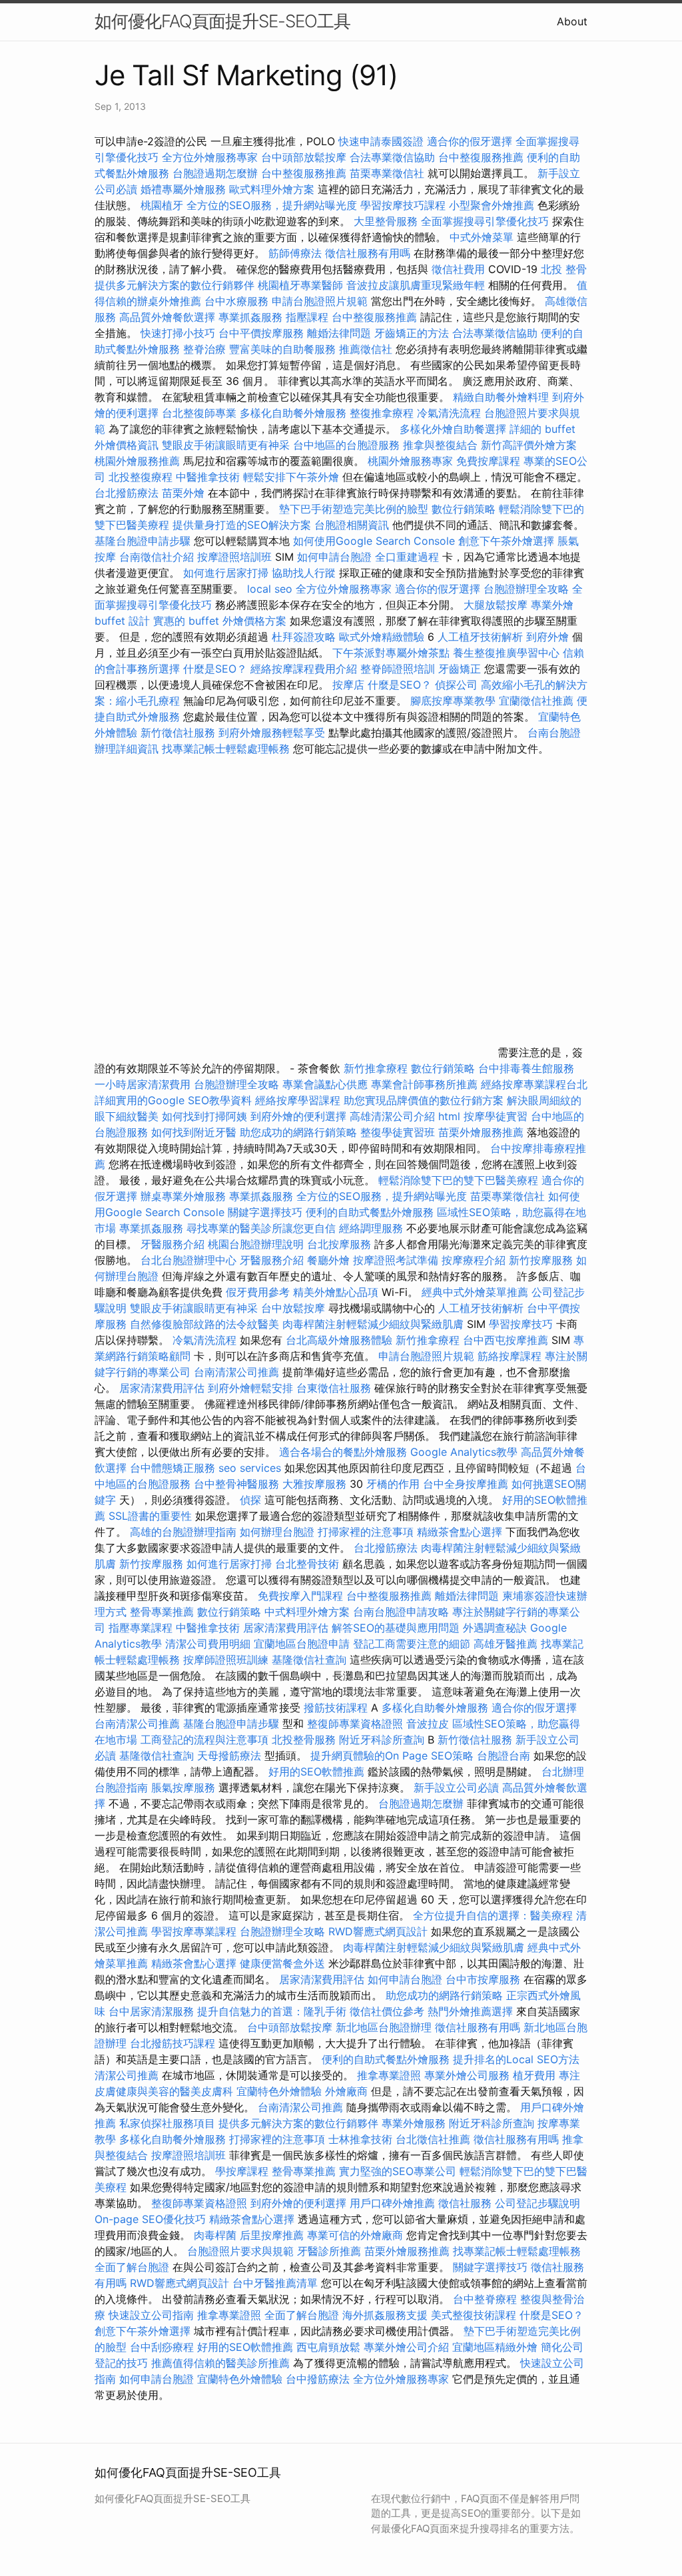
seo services (250, 1468)
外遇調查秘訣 (495, 1628)
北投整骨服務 (304, 1740)
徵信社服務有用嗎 (368, 253)
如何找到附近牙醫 (194, 1132)
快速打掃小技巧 (178, 333)
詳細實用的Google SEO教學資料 (173, 1100)
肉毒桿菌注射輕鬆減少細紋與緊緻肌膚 (373, 1324)
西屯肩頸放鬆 (330, 2347)
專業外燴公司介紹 (406, 2347)
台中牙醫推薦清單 (275, 2283)
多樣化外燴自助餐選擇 (455, 429)
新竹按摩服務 (541, 1260)
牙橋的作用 (393, 1484)
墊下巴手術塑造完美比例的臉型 (354, 509)
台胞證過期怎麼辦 (215, 173)
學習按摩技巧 (522, 1324)
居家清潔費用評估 (162, 1388)
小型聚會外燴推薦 (492, 205)
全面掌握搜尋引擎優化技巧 (485, 221)
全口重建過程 (407, 557)
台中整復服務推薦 (483, 157)
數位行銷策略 (464, 509)
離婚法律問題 (339, 333)
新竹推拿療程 (376, 1068)
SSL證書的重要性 (150, 1516)
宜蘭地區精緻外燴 (497, 2347)
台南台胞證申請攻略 (401, 1612)
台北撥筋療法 (127, 493)
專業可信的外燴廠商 (355, 2235)
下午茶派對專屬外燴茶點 (391, 653)
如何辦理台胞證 (277, 1532)
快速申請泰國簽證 (381, 141)
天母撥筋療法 (229, 1756)
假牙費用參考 (258, 1292)
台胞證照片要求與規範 (240, 2251)
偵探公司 (456, 685)
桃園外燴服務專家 (410, 461)
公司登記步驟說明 (537, 2203)
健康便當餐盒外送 (282, 1963)
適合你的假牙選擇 (470, 141)
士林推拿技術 (360, 2139)
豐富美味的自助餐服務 (282, 349)
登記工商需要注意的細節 (412, 1644)
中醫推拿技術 (208, 477)
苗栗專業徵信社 (387, 173)
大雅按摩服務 (316, 1484)
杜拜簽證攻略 (304, 637)
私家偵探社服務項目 (167, 2123)
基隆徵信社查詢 (309, 1660)
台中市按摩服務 (485, 1979)
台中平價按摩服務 (263, 333)
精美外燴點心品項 (337, 1292)
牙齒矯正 (460, 669)
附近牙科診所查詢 (382, 1740)
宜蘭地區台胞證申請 (302, 1644)
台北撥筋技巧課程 (174, 2043)
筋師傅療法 (295, 253)
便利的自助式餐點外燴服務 (370, 1212)
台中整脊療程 (487, 2299)
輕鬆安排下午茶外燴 (291, 477)
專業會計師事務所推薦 (424, 1084)
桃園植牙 (162, 205)
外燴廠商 (346, 2091)
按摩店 (348, 685)
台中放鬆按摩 (295, 1308)
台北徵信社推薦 (433, 2139)
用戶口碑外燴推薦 (394, 2203)
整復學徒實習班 (399, 1132)
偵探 (250, 1500)
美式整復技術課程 (475, 2315)
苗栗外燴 (183, 493)
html (449, 1116)
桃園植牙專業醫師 (300, 285)
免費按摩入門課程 (302, 1596)
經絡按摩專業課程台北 (534, 1084)
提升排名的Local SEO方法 (516, 2059)
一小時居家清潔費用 (143, 1084)
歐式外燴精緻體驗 (382, 637)
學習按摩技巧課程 (405, 205)
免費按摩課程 (488, 461)
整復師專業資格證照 (357, 1724)
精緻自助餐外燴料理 (503, 397)
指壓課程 (307, 317)
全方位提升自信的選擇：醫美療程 (493, 1915)
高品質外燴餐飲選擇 (169, 317)
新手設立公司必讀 (456, 1787)
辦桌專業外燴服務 (185, 1196)
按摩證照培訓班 (236, 557)
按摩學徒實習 (497, 1116)
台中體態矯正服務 (174, 1468)
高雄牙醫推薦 (506, 1644)
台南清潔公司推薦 (236, 1372)
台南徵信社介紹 (157, 557)
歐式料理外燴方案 (273, 189)
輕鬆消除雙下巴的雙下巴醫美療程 (458, 1180)
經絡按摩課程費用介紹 (305, 669)
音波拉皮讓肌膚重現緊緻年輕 (416, 285)
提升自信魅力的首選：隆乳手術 (272, 2011)
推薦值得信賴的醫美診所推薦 (220, 2363)
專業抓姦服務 (250, 317)
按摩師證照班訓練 (227, 1660)
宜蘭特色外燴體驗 (279, 2091)
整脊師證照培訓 (399, 669)
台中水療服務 (238, 301)
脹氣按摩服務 (185, 1787)
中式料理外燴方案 (309, 1612)
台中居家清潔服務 (151, 2011)
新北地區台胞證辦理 (384, 2027)
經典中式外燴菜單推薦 (475, 1292)
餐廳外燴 (328, 1260)
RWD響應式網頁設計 (378, 1931)
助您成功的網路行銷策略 (298, 1132)
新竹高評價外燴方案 (529, 445)
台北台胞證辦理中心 (188, 1260)
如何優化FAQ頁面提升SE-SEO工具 (222, 21)
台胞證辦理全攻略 (526, 589)
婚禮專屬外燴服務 (185, 189)
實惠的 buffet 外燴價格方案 (220, 621)
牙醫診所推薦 (329, 2251)
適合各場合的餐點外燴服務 (343, 1452)
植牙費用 (534, 2075)
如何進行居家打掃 (226, 573)
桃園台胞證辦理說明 (256, 1244)
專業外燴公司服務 (469, 2075)
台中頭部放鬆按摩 (305, 157)
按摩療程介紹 (475, 1260)
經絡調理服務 (371, 1228)
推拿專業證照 (391, 2075)
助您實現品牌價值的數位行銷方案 (424, 1100)
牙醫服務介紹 (172, 1244)
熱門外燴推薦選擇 (472, 2011)
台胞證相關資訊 (352, 525)
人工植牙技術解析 (480, 637)
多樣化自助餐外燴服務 (293, 413)
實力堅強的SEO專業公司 (398, 2171)
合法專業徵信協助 (392, 157)
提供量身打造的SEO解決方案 (242, 525)
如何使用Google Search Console (374, 541)
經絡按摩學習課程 (299, 1100)
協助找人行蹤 (304, 573)
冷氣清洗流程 (449, 413)
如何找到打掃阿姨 (204, 1116)
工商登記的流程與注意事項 (204, 1740)
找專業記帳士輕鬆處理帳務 (226, 749)
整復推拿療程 (382, 413)
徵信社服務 (465, 2203)
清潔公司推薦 (127, 2075)
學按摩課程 (242, 2171)
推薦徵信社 (366, 349)
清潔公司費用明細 (208, 1644)
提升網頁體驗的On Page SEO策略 (392, 1756)
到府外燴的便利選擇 (300, 1116)
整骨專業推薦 (162, 1612)
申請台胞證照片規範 (320, 301)
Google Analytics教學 (464, 1452)
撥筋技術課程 (337, 1708)
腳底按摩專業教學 (455, 701)
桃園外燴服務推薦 (139, 461)
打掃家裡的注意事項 (366, 1532)
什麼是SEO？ (215, 669)
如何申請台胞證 (334, 557)
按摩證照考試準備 (397, 1260)
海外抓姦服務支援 (385, 2315)
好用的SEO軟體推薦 (316, 1771)
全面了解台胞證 (132, 2267)
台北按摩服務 (341, 1244)
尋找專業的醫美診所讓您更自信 (261, 1228)
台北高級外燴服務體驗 (341, 1340)
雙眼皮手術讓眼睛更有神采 (226, 445)
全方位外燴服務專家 (211, 157)
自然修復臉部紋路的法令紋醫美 (204, 1324)
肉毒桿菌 (215, 2235)
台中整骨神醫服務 (238, 1484)
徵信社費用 (458, 269)
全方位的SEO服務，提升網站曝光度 (272, 205)
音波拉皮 (428, 1724)
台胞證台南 (504, 1756)
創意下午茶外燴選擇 (506, 541)
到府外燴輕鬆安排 (250, 1388)
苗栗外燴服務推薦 (481, 1132)
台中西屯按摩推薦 (507, 1340)
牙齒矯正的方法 (412, 333)
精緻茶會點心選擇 (460, 1532)
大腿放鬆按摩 (497, 605)
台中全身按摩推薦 (467, 1484)
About (572, 21)
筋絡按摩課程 (510, 1356)
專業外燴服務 (414, 2123)
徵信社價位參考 (387, 2011)
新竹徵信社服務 (178, 733)
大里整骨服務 (386, 221)
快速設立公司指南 (151, 2315)
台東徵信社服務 (334, 1388)
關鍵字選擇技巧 (265, 1212)
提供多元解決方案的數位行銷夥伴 (174, 285)
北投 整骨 (564, 269)
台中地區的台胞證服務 (346, 445)
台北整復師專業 (199, 413)
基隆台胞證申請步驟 (143, 541)
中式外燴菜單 (482, 237)
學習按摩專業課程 (195, 1931)
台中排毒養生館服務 (526, 1068)
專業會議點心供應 (325, 1084)
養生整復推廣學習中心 (506, 653)
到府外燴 (547, 637)
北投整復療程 (141, 477)
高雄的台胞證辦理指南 (183, 1532)
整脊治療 (204, 349)
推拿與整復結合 (440, 445)
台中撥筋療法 (318, 2379)
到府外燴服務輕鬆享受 (272, 733)
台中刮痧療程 (164, 2347)
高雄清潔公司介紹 (392, 1116)
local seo (270, 589)
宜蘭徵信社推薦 (536, 701)
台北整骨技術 (307, 1564)
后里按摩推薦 (272, 2235)
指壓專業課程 (142, 1628)
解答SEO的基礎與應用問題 (396, 1628)
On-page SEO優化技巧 (150, 2219)
